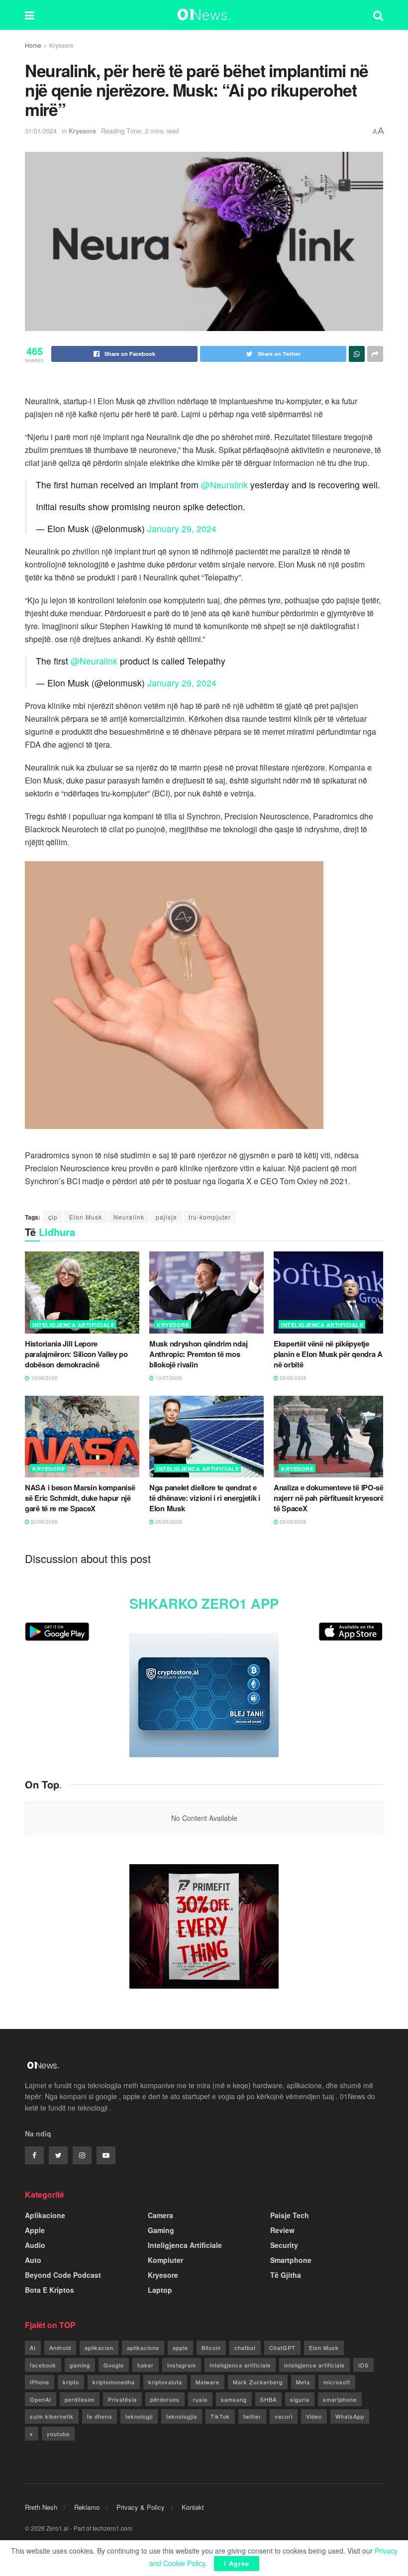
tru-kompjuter (210, 1217)
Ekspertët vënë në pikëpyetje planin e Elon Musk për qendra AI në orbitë (329, 1354)
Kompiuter (165, 2260)
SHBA (268, 2399)
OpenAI (41, 2399)
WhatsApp (350, 2416)
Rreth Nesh (41, 2507)
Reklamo (87, 2507)
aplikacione (143, 2348)
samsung (234, 2399)
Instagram (182, 2365)
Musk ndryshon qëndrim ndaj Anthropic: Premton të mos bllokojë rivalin (198, 1354)
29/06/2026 (292, 1378)
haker (146, 2365)
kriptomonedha (114, 2382)
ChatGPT (282, 2348)
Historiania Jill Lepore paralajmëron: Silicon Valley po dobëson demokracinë (76, 1354)
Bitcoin (211, 2348)
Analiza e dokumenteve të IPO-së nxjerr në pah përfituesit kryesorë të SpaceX (329, 1498)
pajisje (166, 1217)
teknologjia (182, 2416)
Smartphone (291, 2260)
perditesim (80, 2399)
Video (314, 2416)
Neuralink (129, 1217)
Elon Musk (86, 1217)
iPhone (40, 2382)
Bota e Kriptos (50, 2290)
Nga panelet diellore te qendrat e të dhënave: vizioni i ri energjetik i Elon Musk (205, 1498)
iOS (363, 2365)
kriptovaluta (165, 2382)
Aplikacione (45, 2215)
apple (180, 2348)
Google (114, 2365)
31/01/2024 (41, 131)
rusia (200, 2399)
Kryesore (61, 45)
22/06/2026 (44, 1522)
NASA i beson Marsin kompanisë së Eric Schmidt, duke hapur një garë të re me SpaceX (80, 1498)
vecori (284, 2416)
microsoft (337, 2382)
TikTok (220, 2416)
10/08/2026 (44, 1378)
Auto (33, 2260)
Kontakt (193, 2507)
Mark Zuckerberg (258, 2382)
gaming (80, 2365)
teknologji (139, 2416)
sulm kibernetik (52, 2416)
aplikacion (99, 2348)
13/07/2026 (168, 1378)
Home (33, 45)
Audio (35, 2245)
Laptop (160, 2290)
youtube (58, 2434)
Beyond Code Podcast (63, 2275)
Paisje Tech (290, 2215)
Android (60, 2348)
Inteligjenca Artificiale (73, 1325)
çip (53, 1217)
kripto (71, 2382)
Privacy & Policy (141, 2507)
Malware (207, 2382)
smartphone (340, 2399)
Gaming (161, 2230)
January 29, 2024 (182, 528)
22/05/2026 (292, 1522)
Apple (35, 2230)
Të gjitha (286, 2275)
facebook (43, 2365)
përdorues (165, 2399)
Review (282, 2230)
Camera (160, 2215)
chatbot (245, 2348)
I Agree (237, 2563)
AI (33, 2348)
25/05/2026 (168, 1522)
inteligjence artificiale (314, 2365)
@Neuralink (224, 485)
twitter (252, 2416)
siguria (300, 2399)
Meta (303, 2382)
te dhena (100, 2416)
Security (284, 2245)
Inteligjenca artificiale (240, 2365)
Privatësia (122, 2399)
